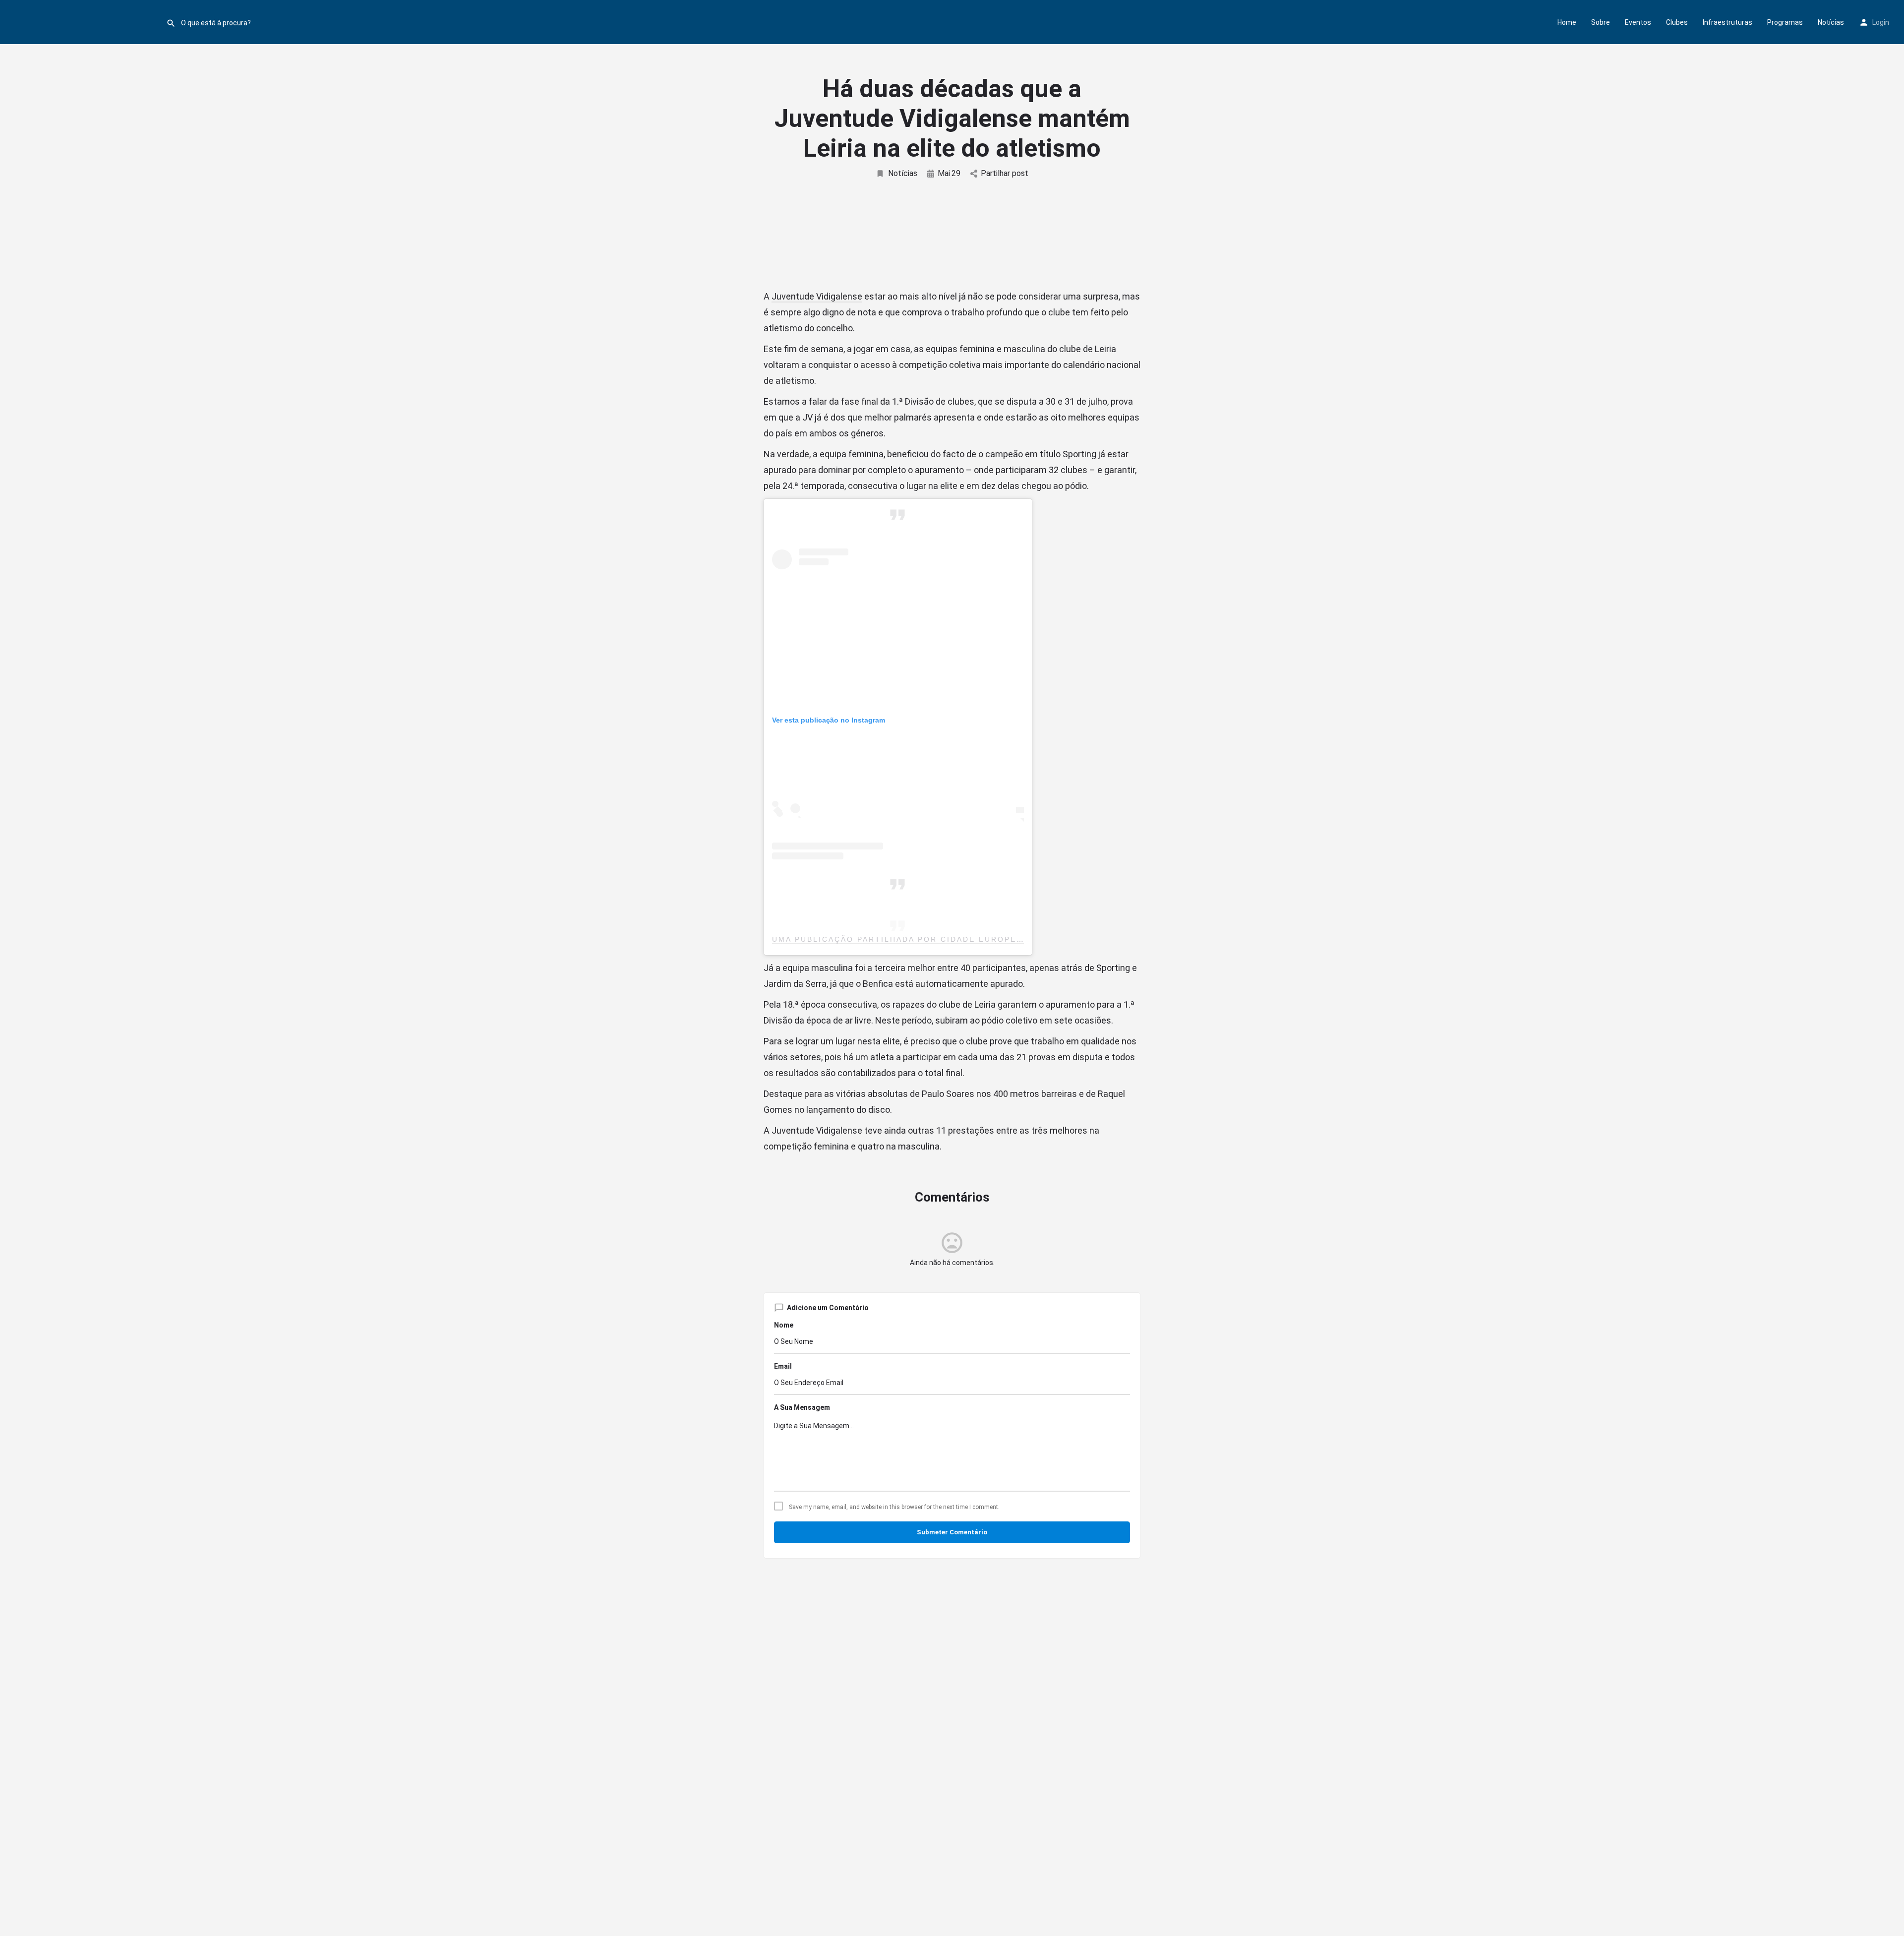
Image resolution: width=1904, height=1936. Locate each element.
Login (1881, 22)
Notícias (1831, 22)
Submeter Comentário (952, 1532)
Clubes (1677, 22)
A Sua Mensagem (802, 1407)
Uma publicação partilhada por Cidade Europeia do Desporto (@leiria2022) (970, 939)
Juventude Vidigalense (817, 296)
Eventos (1638, 22)
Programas (1785, 22)
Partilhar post (1005, 173)
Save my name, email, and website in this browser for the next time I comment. (894, 1507)
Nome (784, 1325)
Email (783, 1366)
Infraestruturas (1727, 22)
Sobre (1601, 22)
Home (1567, 22)
